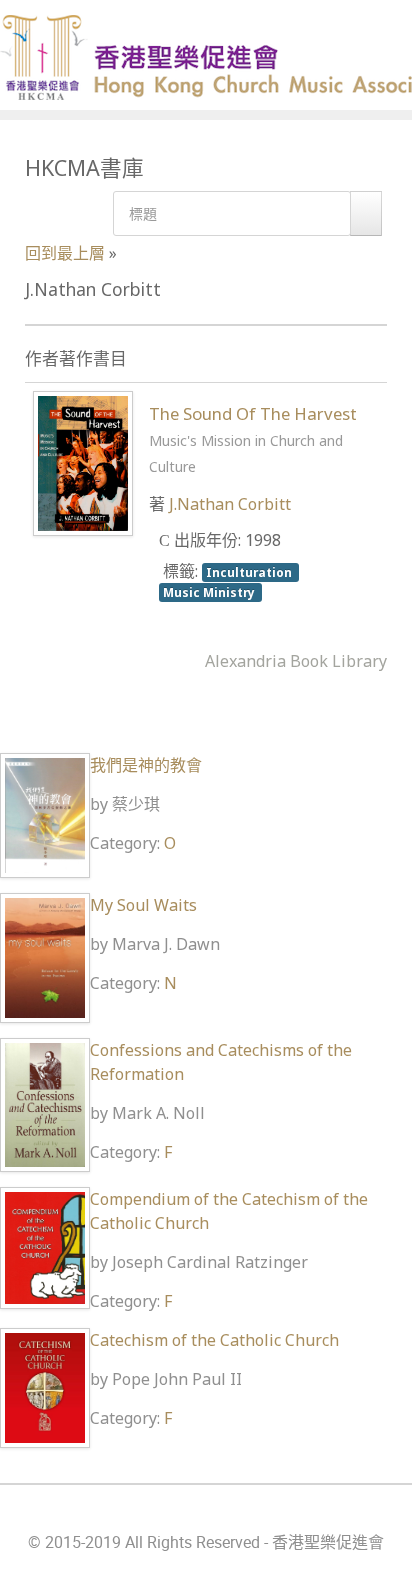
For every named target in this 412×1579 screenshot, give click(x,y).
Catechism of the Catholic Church (214, 1340)
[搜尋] (366, 213)
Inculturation (250, 572)
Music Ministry (210, 592)
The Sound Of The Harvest (253, 439)
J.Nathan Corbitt (230, 504)
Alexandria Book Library (296, 661)
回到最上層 (65, 253)
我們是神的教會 (146, 765)
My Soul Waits (143, 905)
